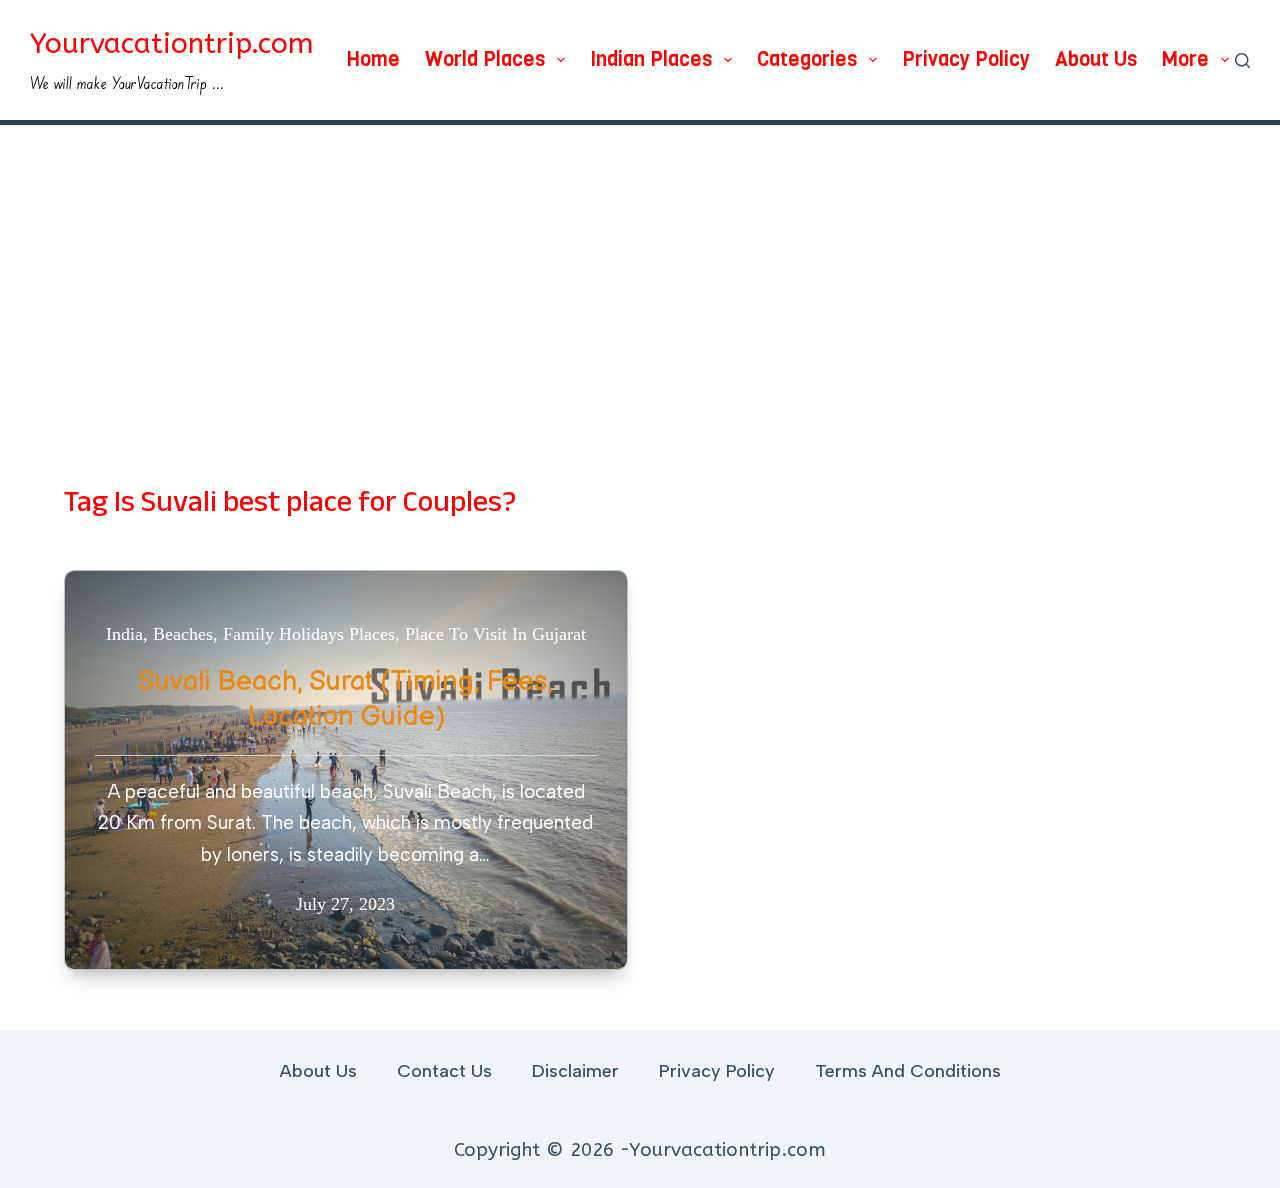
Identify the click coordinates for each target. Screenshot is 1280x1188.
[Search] (1242, 60)
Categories (807, 59)
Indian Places (651, 59)
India (124, 634)
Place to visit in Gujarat (495, 634)
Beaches (183, 634)
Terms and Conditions (908, 1071)
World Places (485, 59)
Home (373, 59)
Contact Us (444, 1071)
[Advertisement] (640, 275)
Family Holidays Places (309, 634)
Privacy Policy (966, 59)
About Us (1096, 59)
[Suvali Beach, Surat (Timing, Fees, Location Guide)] (346, 770)
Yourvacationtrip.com (172, 43)
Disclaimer (575, 1071)
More (1185, 59)
